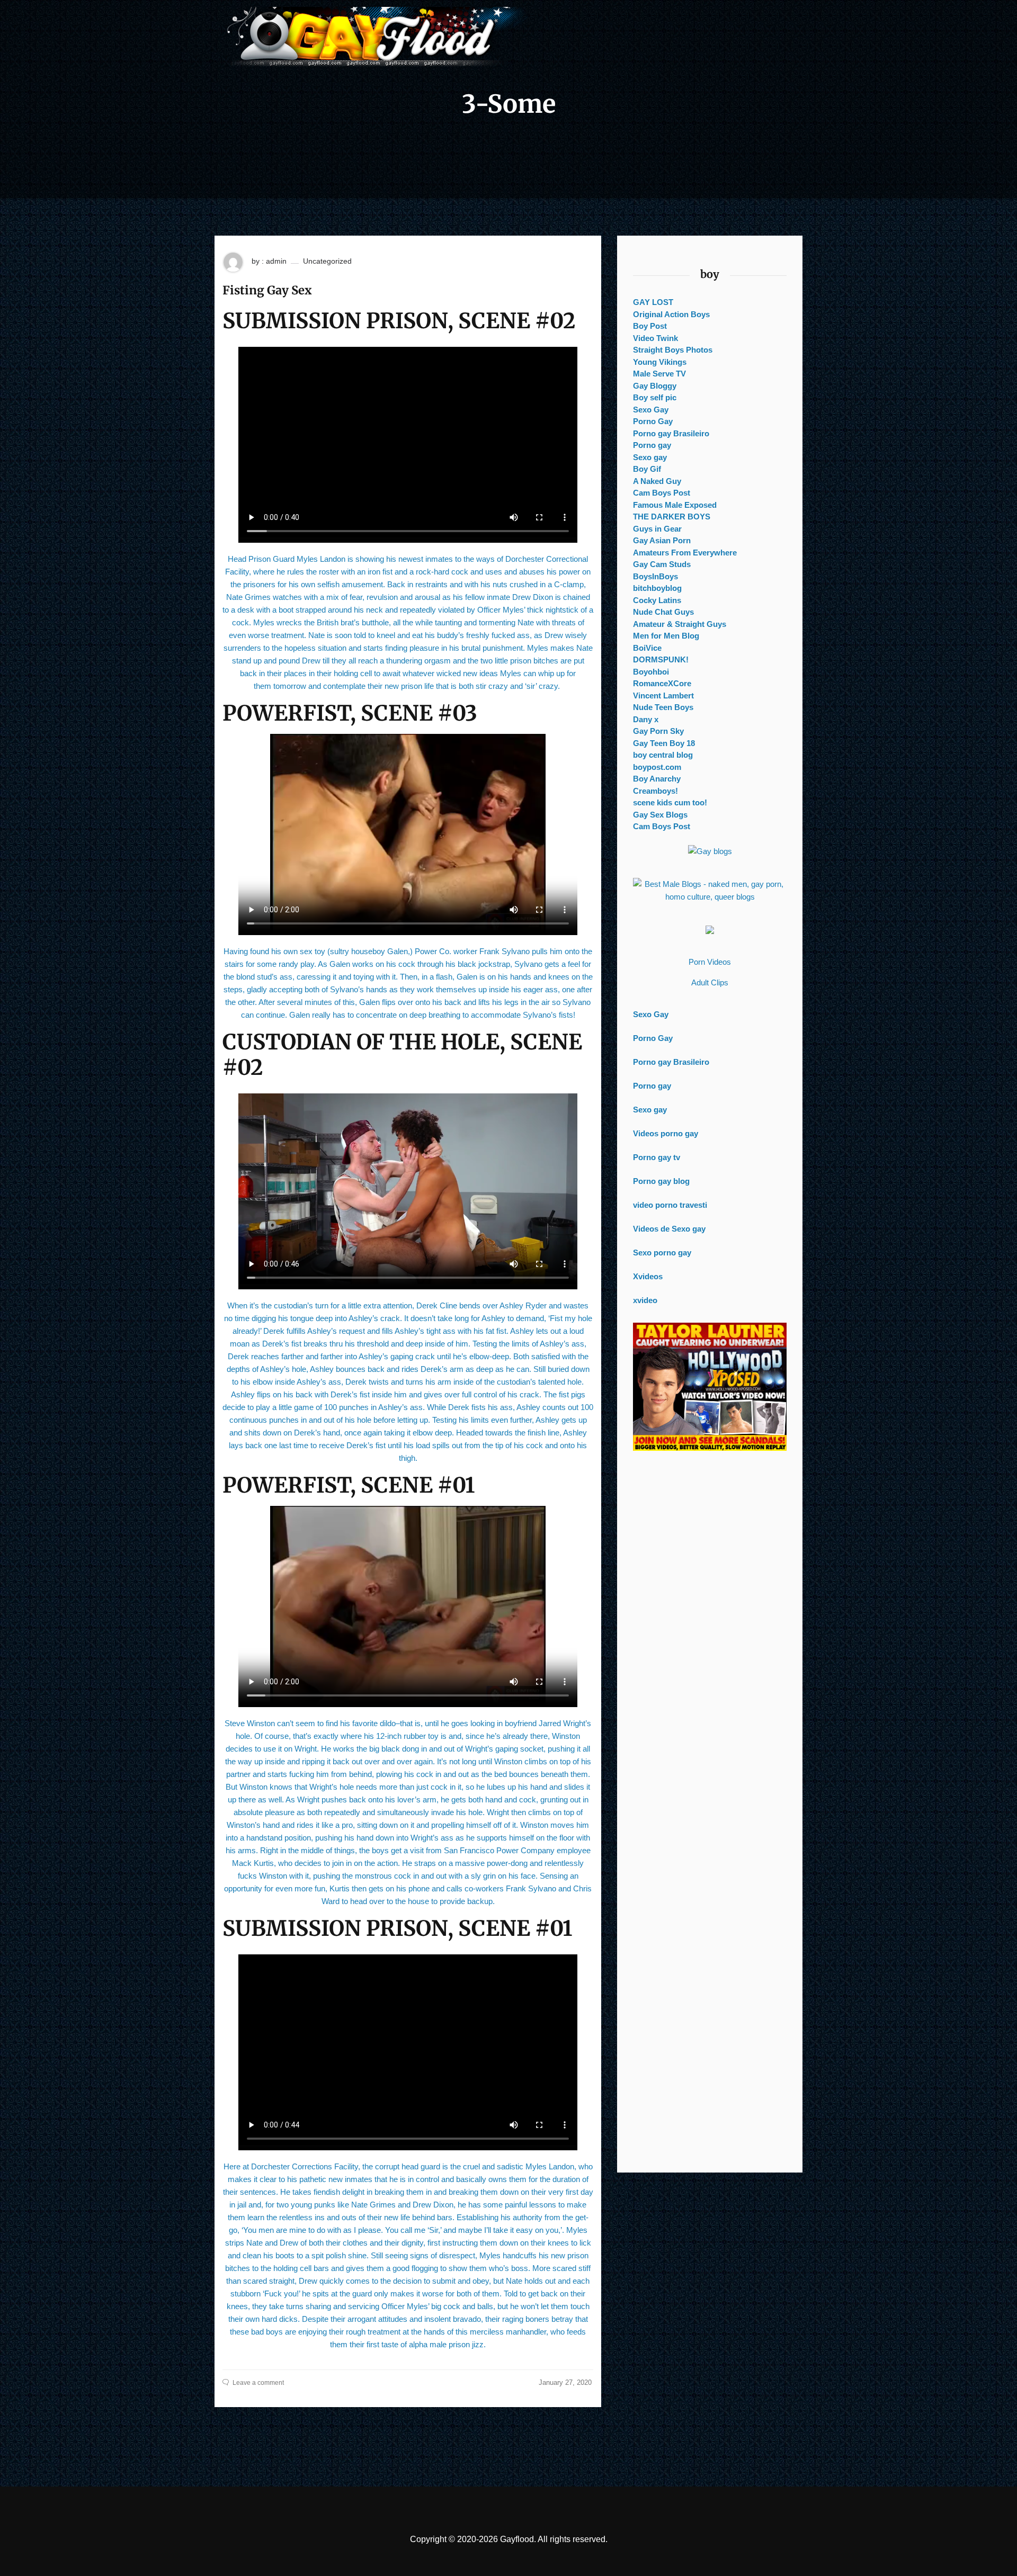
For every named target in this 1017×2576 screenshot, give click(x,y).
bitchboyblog (657, 588)
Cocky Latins (657, 600)
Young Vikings (660, 362)
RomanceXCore (662, 683)
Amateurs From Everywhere (685, 553)
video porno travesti (670, 1205)
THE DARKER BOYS (672, 517)
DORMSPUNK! (661, 659)
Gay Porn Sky (658, 731)
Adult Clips (710, 982)
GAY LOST (653, 302)
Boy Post (650, 326)
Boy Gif (647, 469)
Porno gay (652, 445)
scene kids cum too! (670, 802)
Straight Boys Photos (673, 350)
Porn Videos (710, 962)
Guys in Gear (657, 529)
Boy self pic (655, 397)
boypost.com (657, 767)
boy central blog (663, 755)
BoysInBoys (655, 576)
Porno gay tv (657, 1157)
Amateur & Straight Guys (680, 624)
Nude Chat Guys (663, 612)
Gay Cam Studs (662, 564)
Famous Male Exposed (675, 505)
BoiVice (647, 648)
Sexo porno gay (662, 1253)
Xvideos (648, 1276)
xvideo (645, 1300)
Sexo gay (650, 457)
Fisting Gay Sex (267, 290)
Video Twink (655, 338)
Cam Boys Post (662, 493)
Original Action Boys (671, 314)
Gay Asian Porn (662, 540)
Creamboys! (655, 791)
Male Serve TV (659, 374)
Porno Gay (653, 421)
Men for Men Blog (666, 636)
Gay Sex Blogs (660, 815)
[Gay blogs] (710, 851)
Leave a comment (258, 2383)
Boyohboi (651, 672)
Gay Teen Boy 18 (664, 743)
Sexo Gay (651, 410)
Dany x (646, 719)
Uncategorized (327, 261)
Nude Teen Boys (663, 707)
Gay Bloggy (655, 386)
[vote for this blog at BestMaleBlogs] (710, 891)
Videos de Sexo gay (669, 1229)
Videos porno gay (666, 1133)
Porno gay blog (661, 1181)
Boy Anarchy (657, 779)
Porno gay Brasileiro (671, 433)
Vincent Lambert (663, 695)
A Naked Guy (657, 481)
